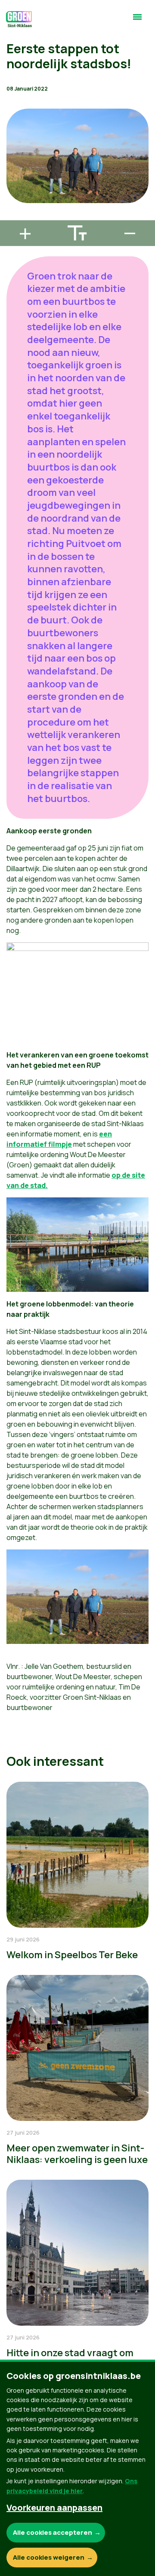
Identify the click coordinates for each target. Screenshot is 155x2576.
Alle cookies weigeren (49, 2557)
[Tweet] (13, 192)
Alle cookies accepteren (53, 2532)
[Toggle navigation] (137, 21)
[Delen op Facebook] (13, 167)
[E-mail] (13, 216)
